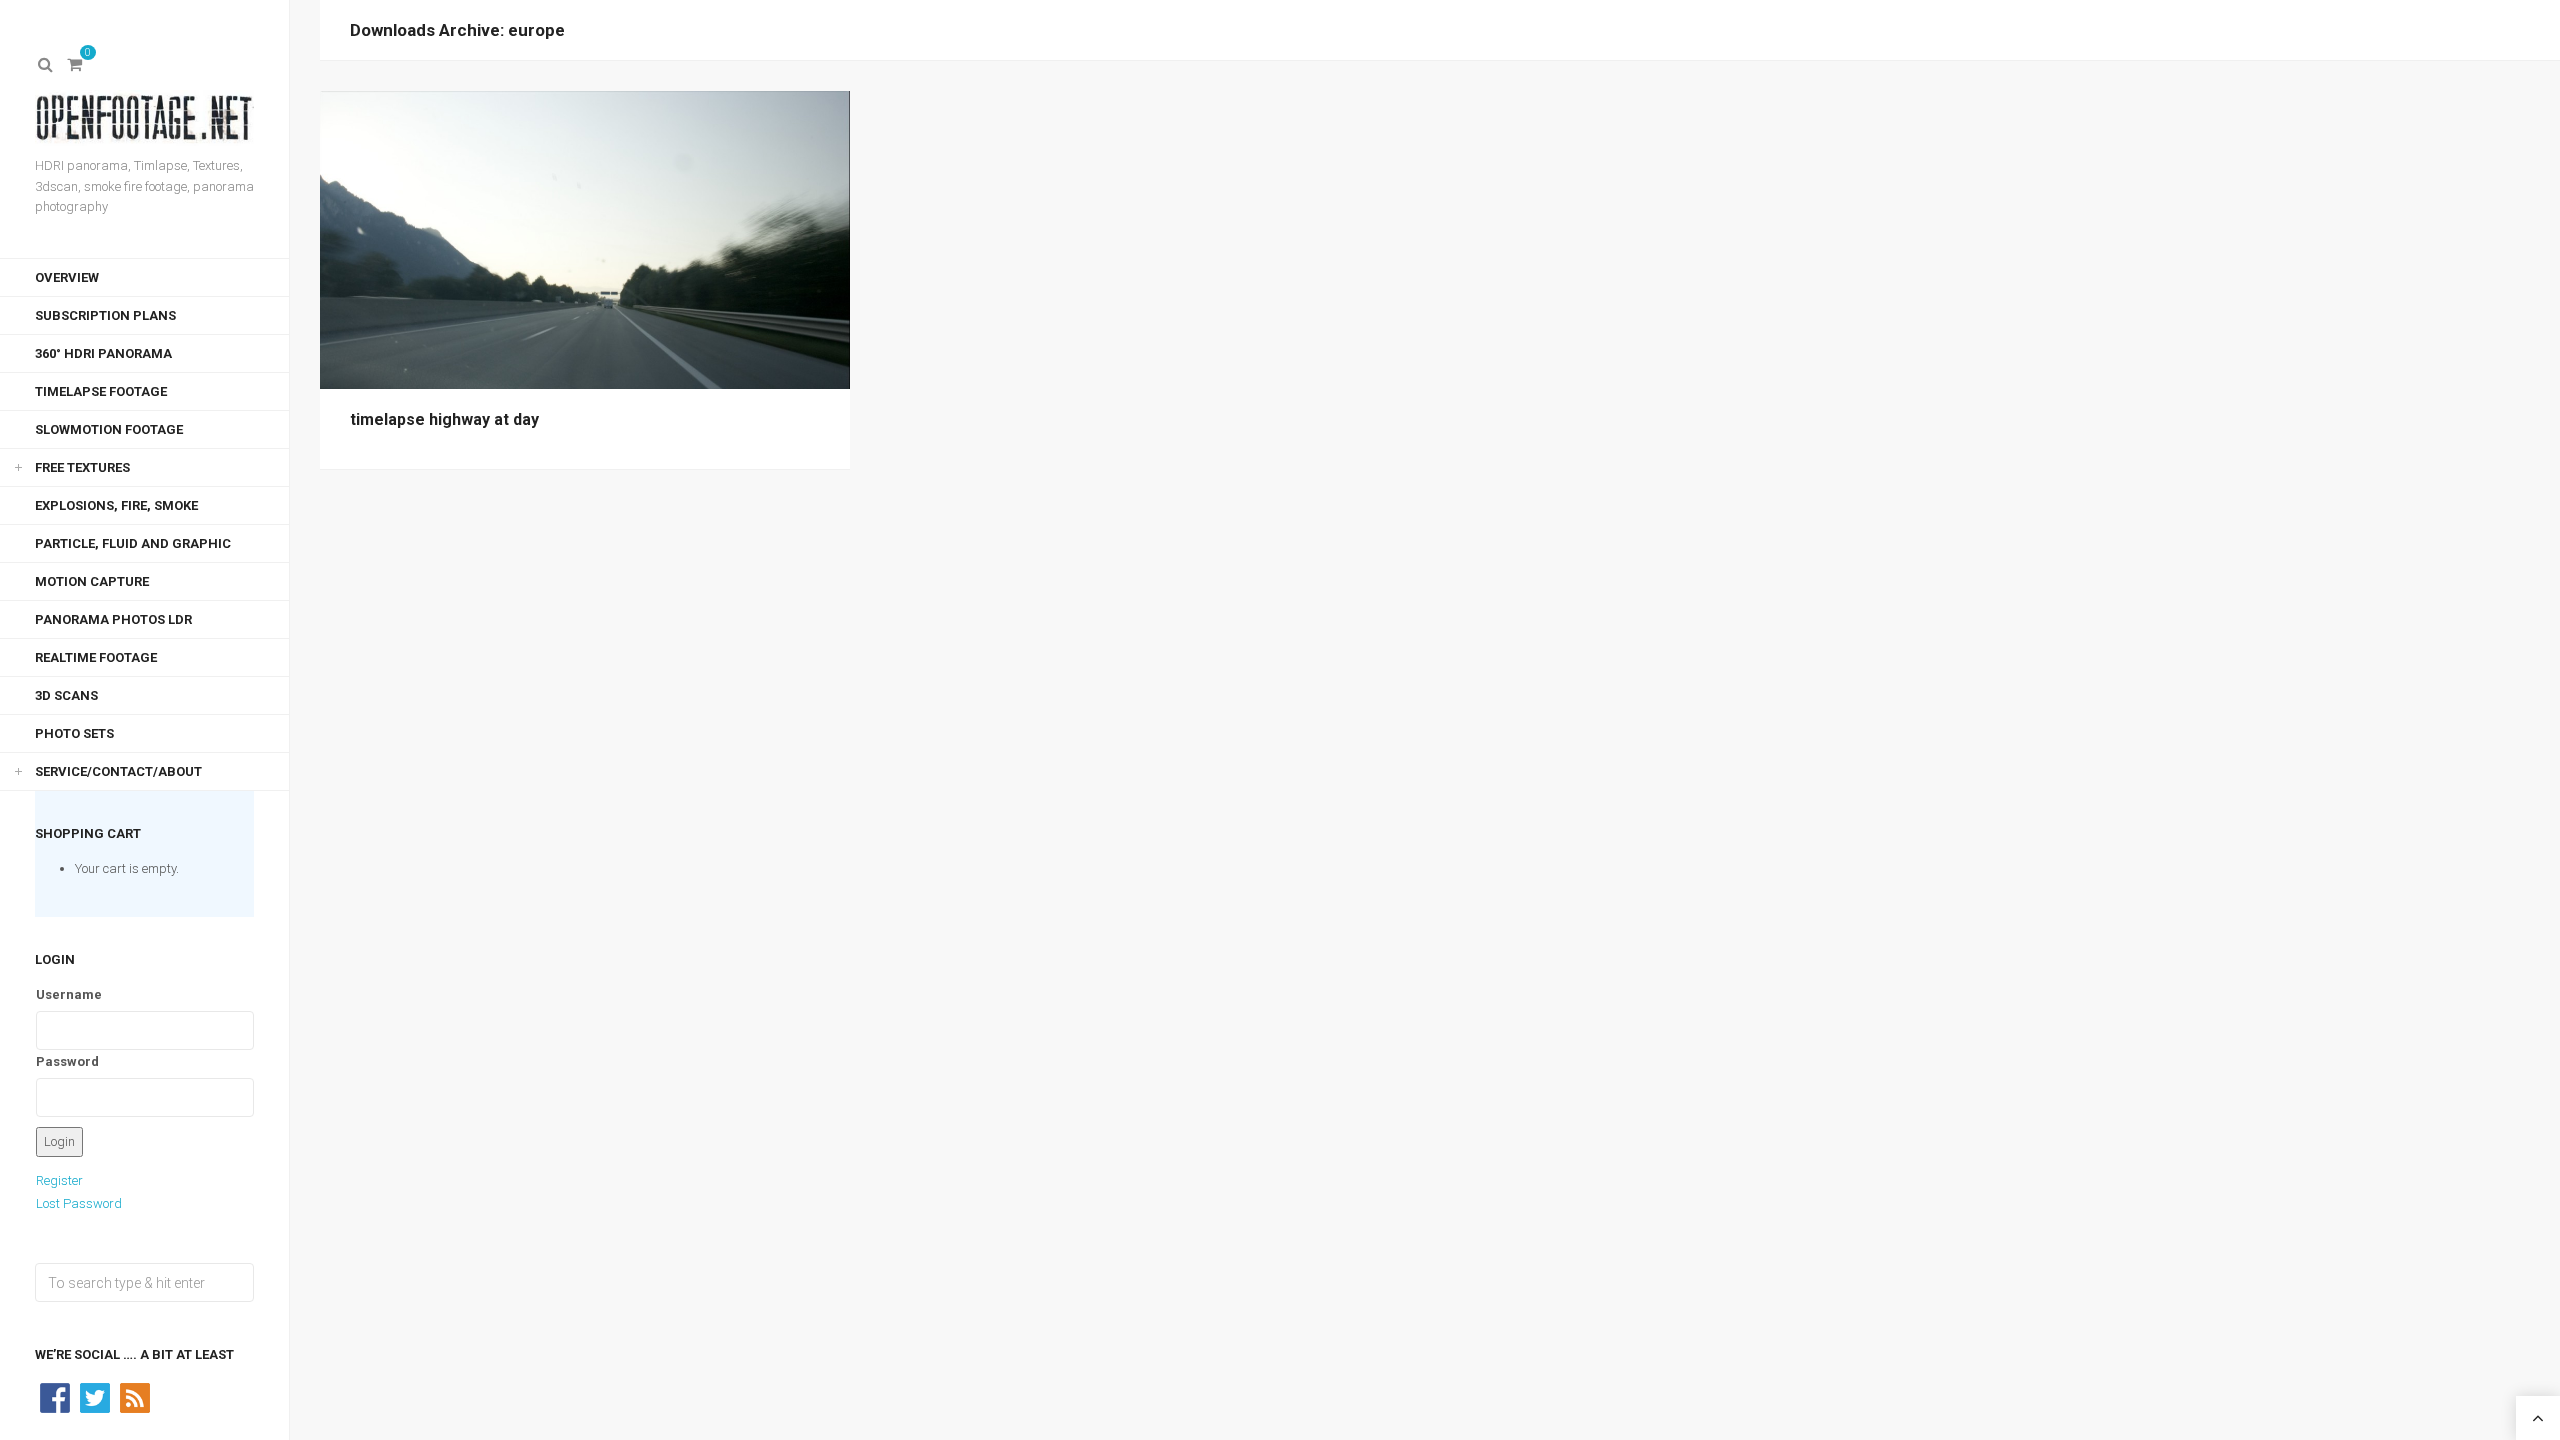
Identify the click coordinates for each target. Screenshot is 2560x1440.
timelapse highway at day (444, 419)
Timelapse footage (101, 391)
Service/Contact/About (118, 771)
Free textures (82, 467)
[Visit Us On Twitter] (95, 1396)
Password (67, 1061)
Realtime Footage (96, 657)
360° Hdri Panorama (103, 353)
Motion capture (92, 581)
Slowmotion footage (109, 429)
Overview (67, 277)
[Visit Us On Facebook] (55, 1396)
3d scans (66, 695)
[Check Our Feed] (135, 1396)
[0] (75, 65)
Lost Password (79, 1203)
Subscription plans (105, 315)
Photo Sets (74, 733)
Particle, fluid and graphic (133, 543)
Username (69, 994)
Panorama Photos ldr (113, 619)
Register (59, 1180)
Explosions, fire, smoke (116, 505)
